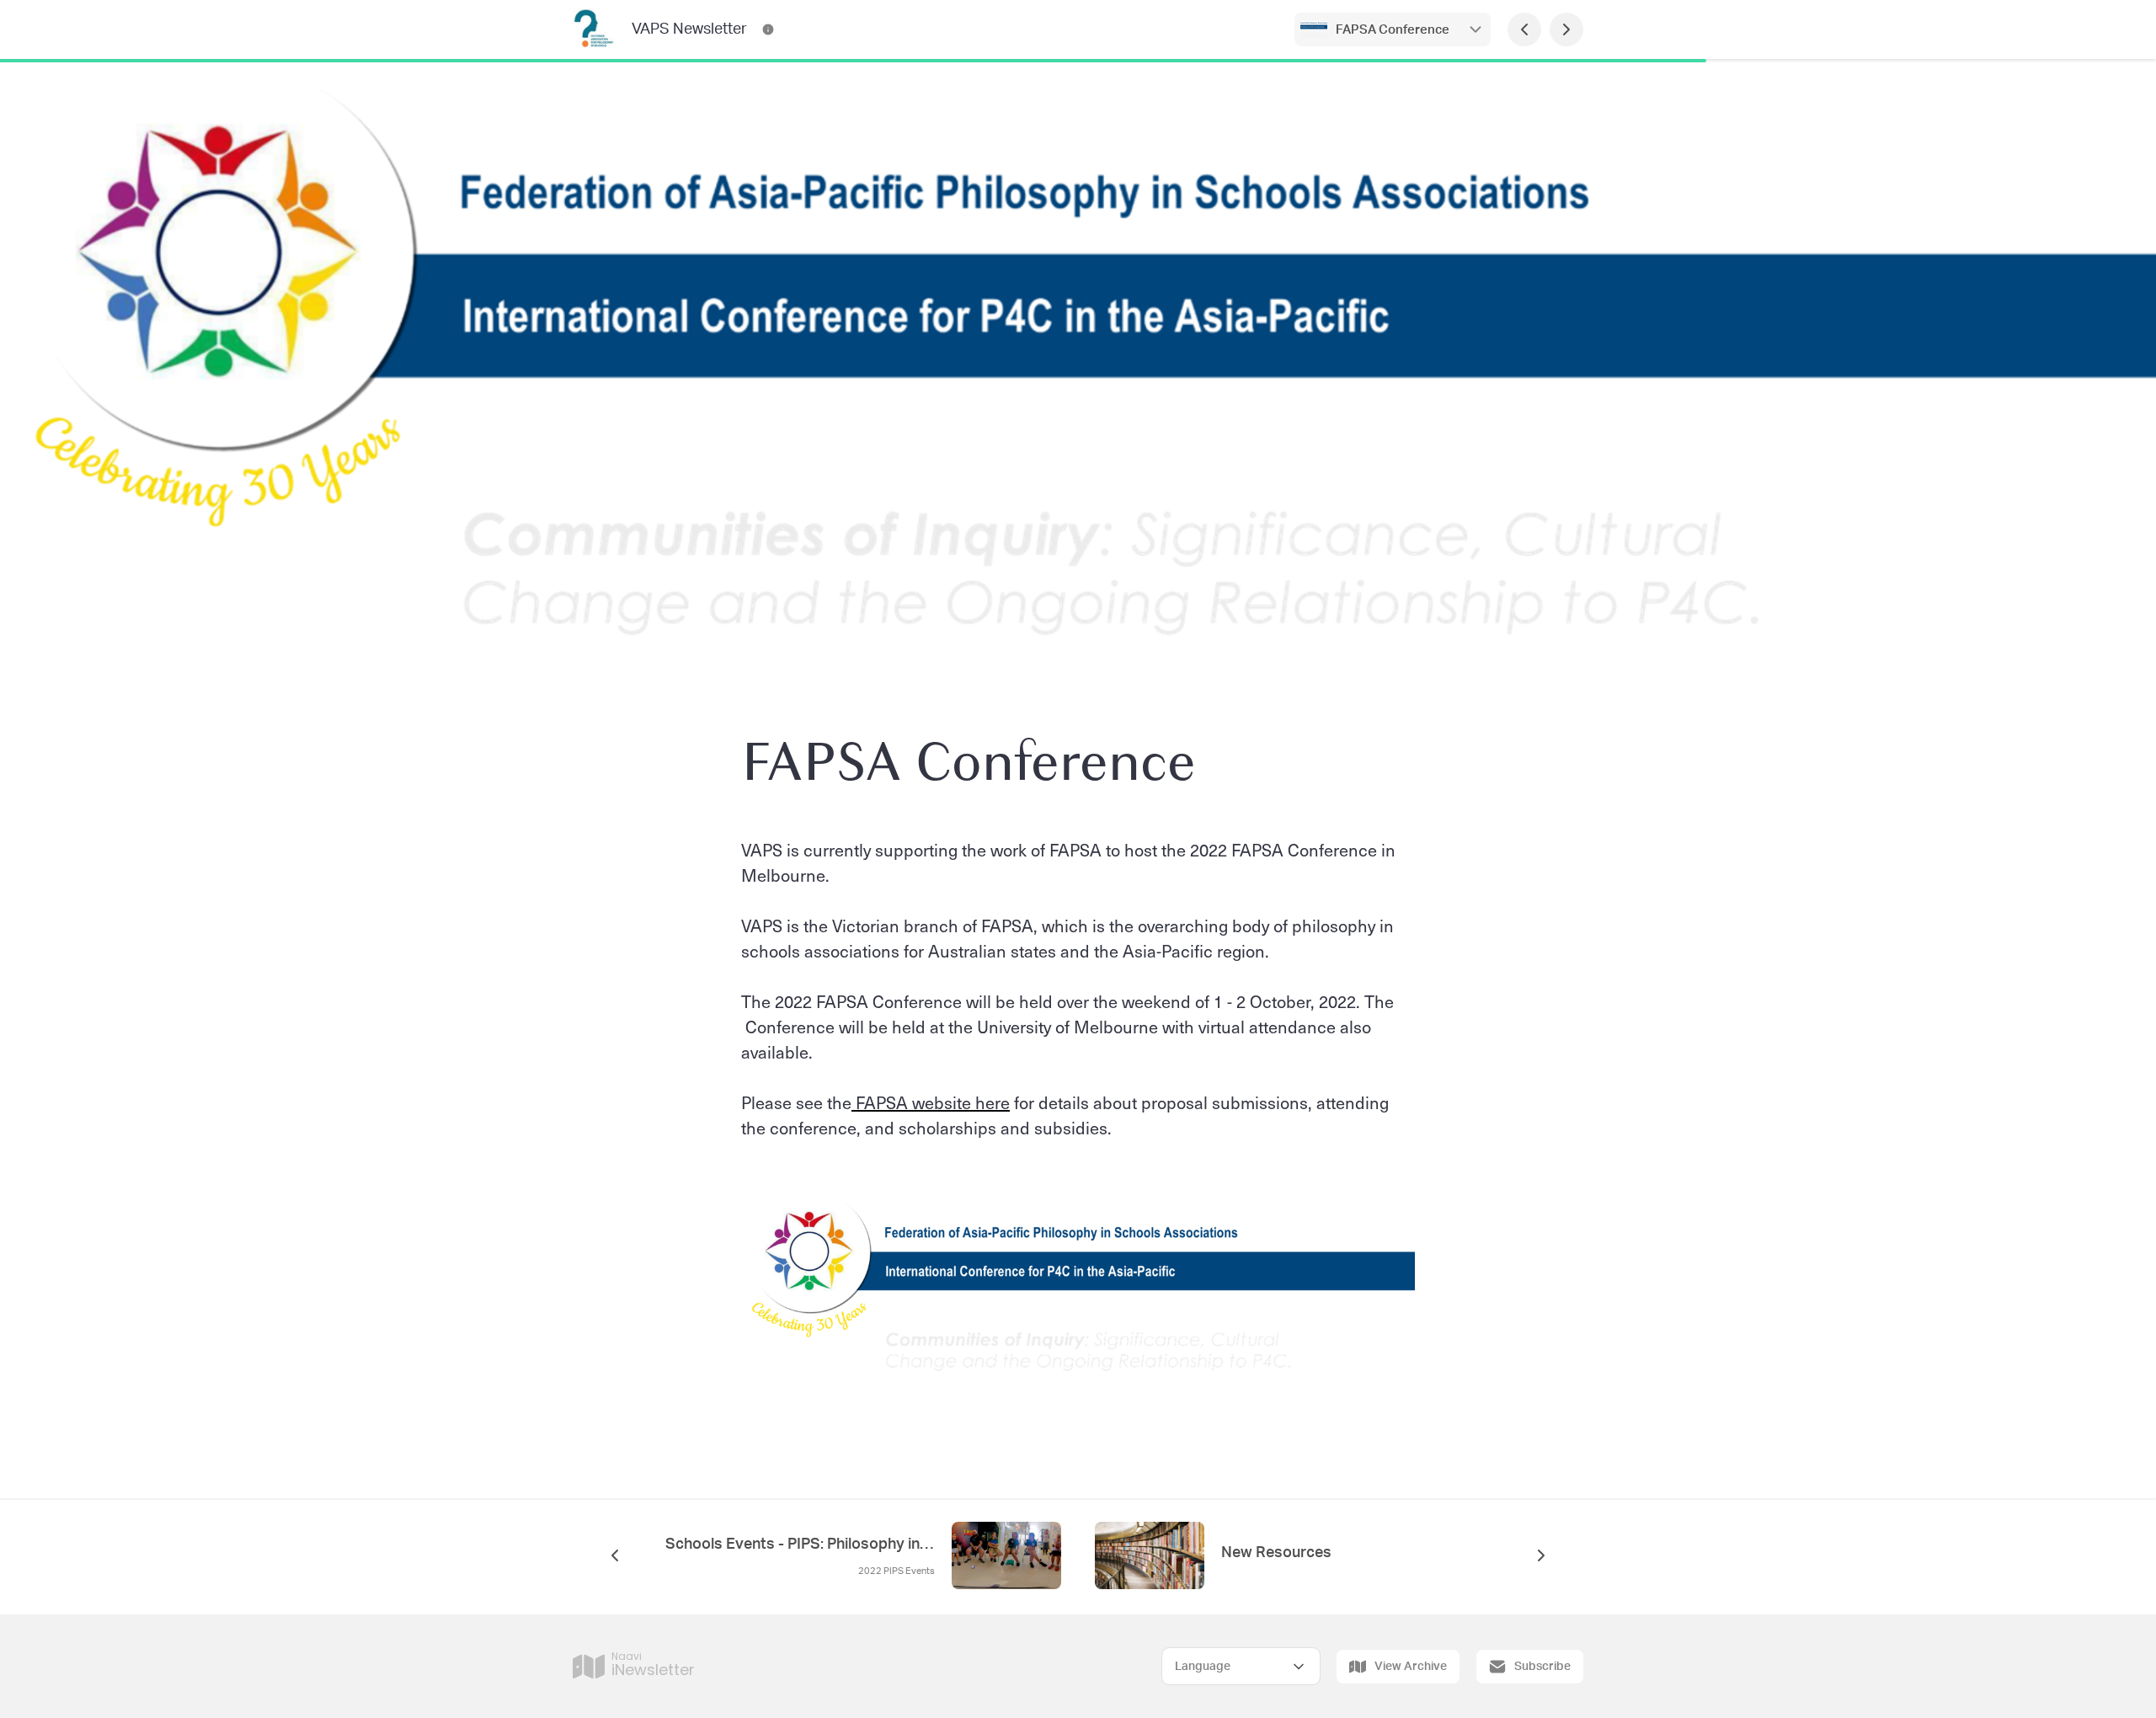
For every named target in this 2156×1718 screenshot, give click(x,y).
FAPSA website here (931, 1102)
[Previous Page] (1524, 29)
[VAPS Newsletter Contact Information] (768, 29)
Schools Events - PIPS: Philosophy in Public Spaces (800, 1545)
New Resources (1276, 1553)
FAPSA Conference (1393, 30)
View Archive (1411, 1667)
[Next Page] (1566, 29)
